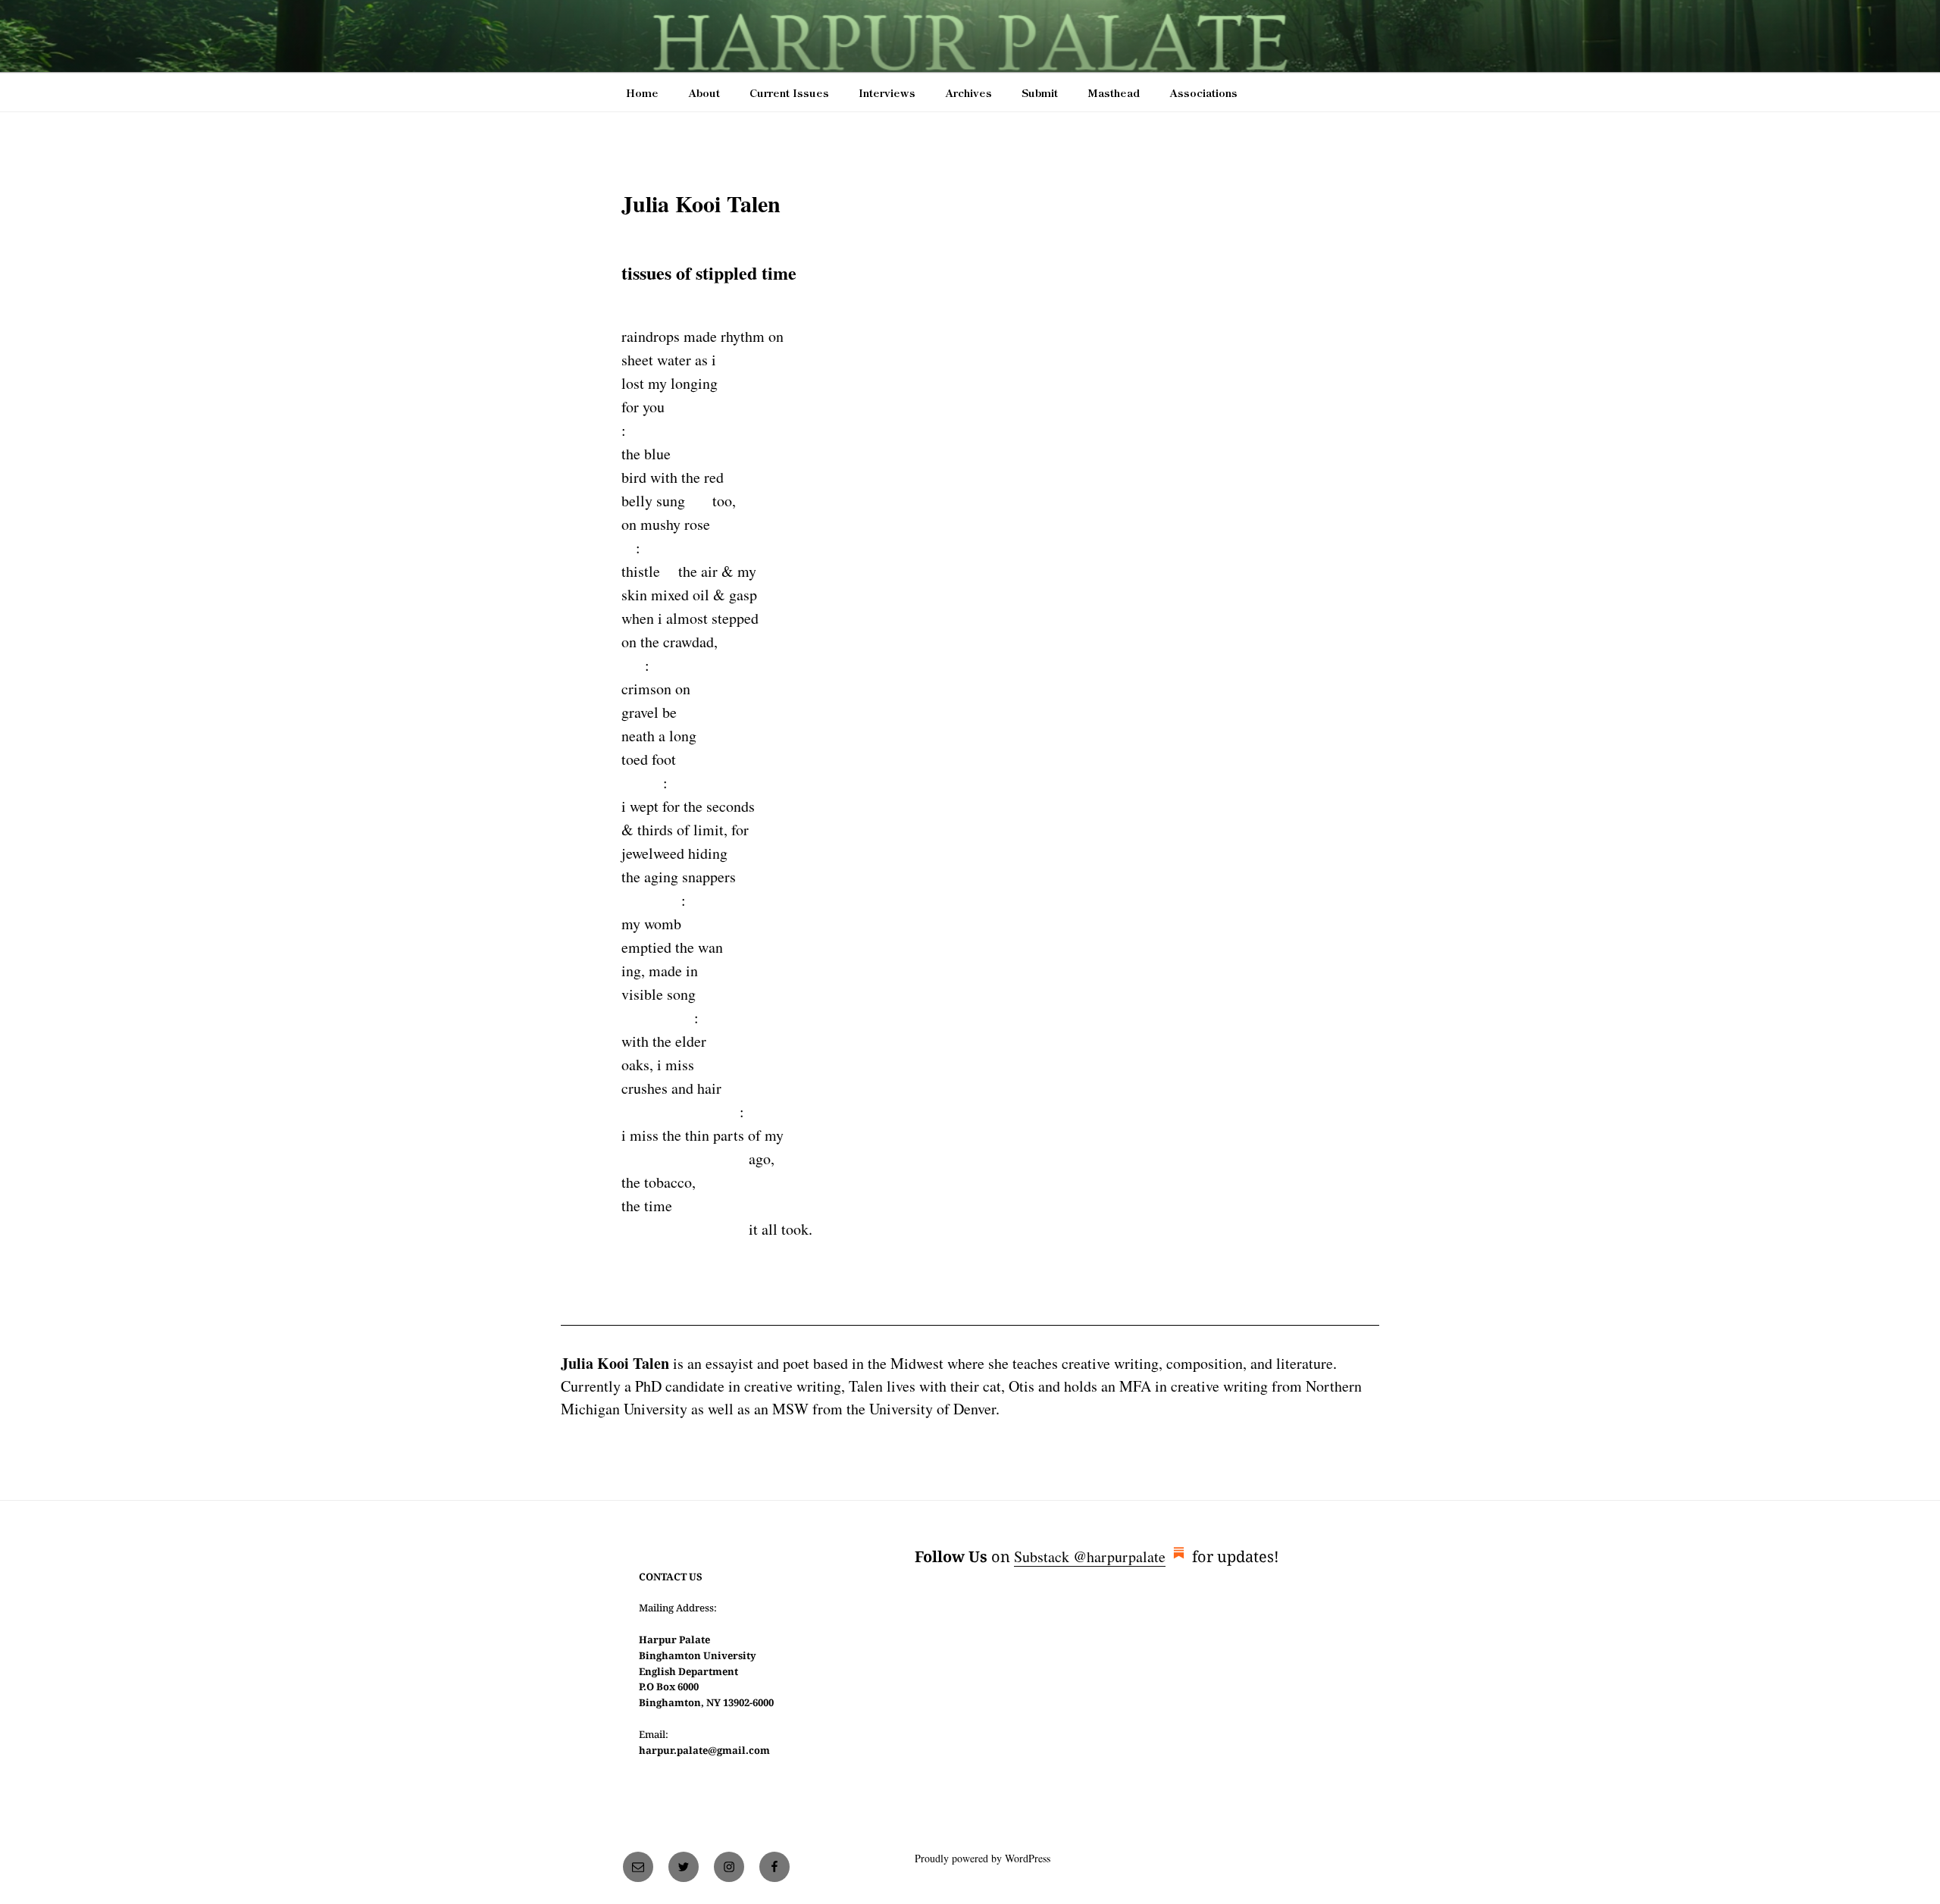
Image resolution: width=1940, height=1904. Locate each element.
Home (642, 92)
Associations (1203, 92)
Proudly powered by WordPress (983, 1858)
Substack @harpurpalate (1090, 1556)
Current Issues (789, 92)
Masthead (1114, 92)
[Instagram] (729, 1867)
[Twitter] (684, 1867)
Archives (968, 92)
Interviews (887, 92)
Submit (1040, 92)
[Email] (638, 1867)
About (704, 92)
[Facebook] (774, 1867)
